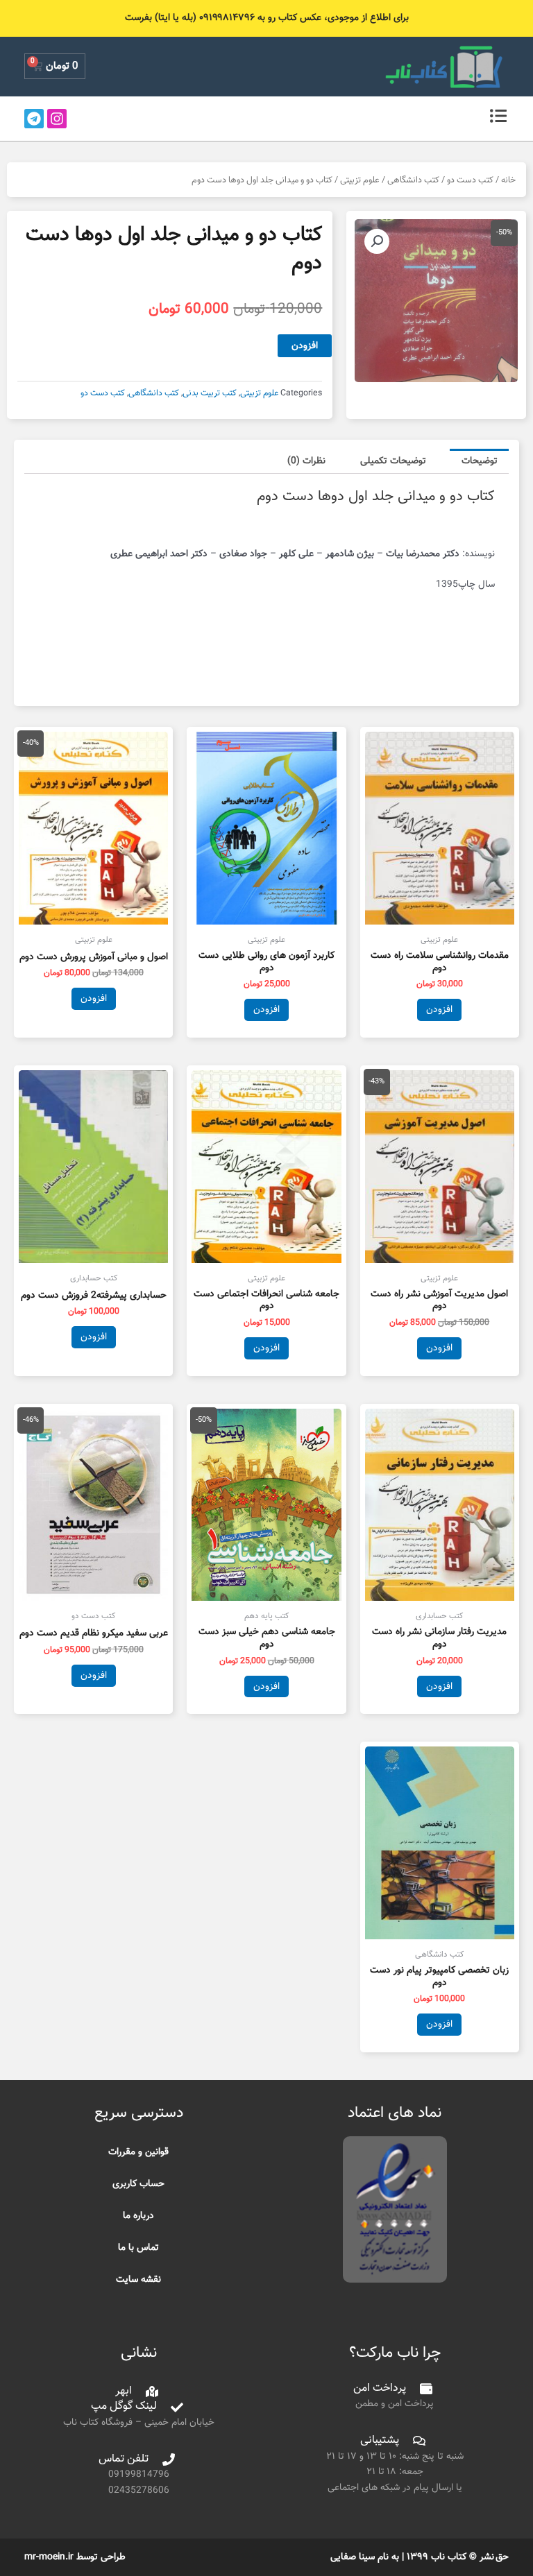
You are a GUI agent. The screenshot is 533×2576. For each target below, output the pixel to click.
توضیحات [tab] (480, 461)
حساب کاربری (138, 2184)
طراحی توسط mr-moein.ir (75, 2557)
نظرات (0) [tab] (306, 461)
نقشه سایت (138, 2279)
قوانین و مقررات (138, 2152)
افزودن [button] (439, 1010)
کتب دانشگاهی (413, 180)
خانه (508, 180)
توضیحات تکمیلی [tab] (393, 461)
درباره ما (138, 2216)
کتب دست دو (470, 180)
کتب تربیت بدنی (210, 393)
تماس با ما (138, 2248)
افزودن (305, 346)
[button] (377, 241)
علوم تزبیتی (360, 180)
